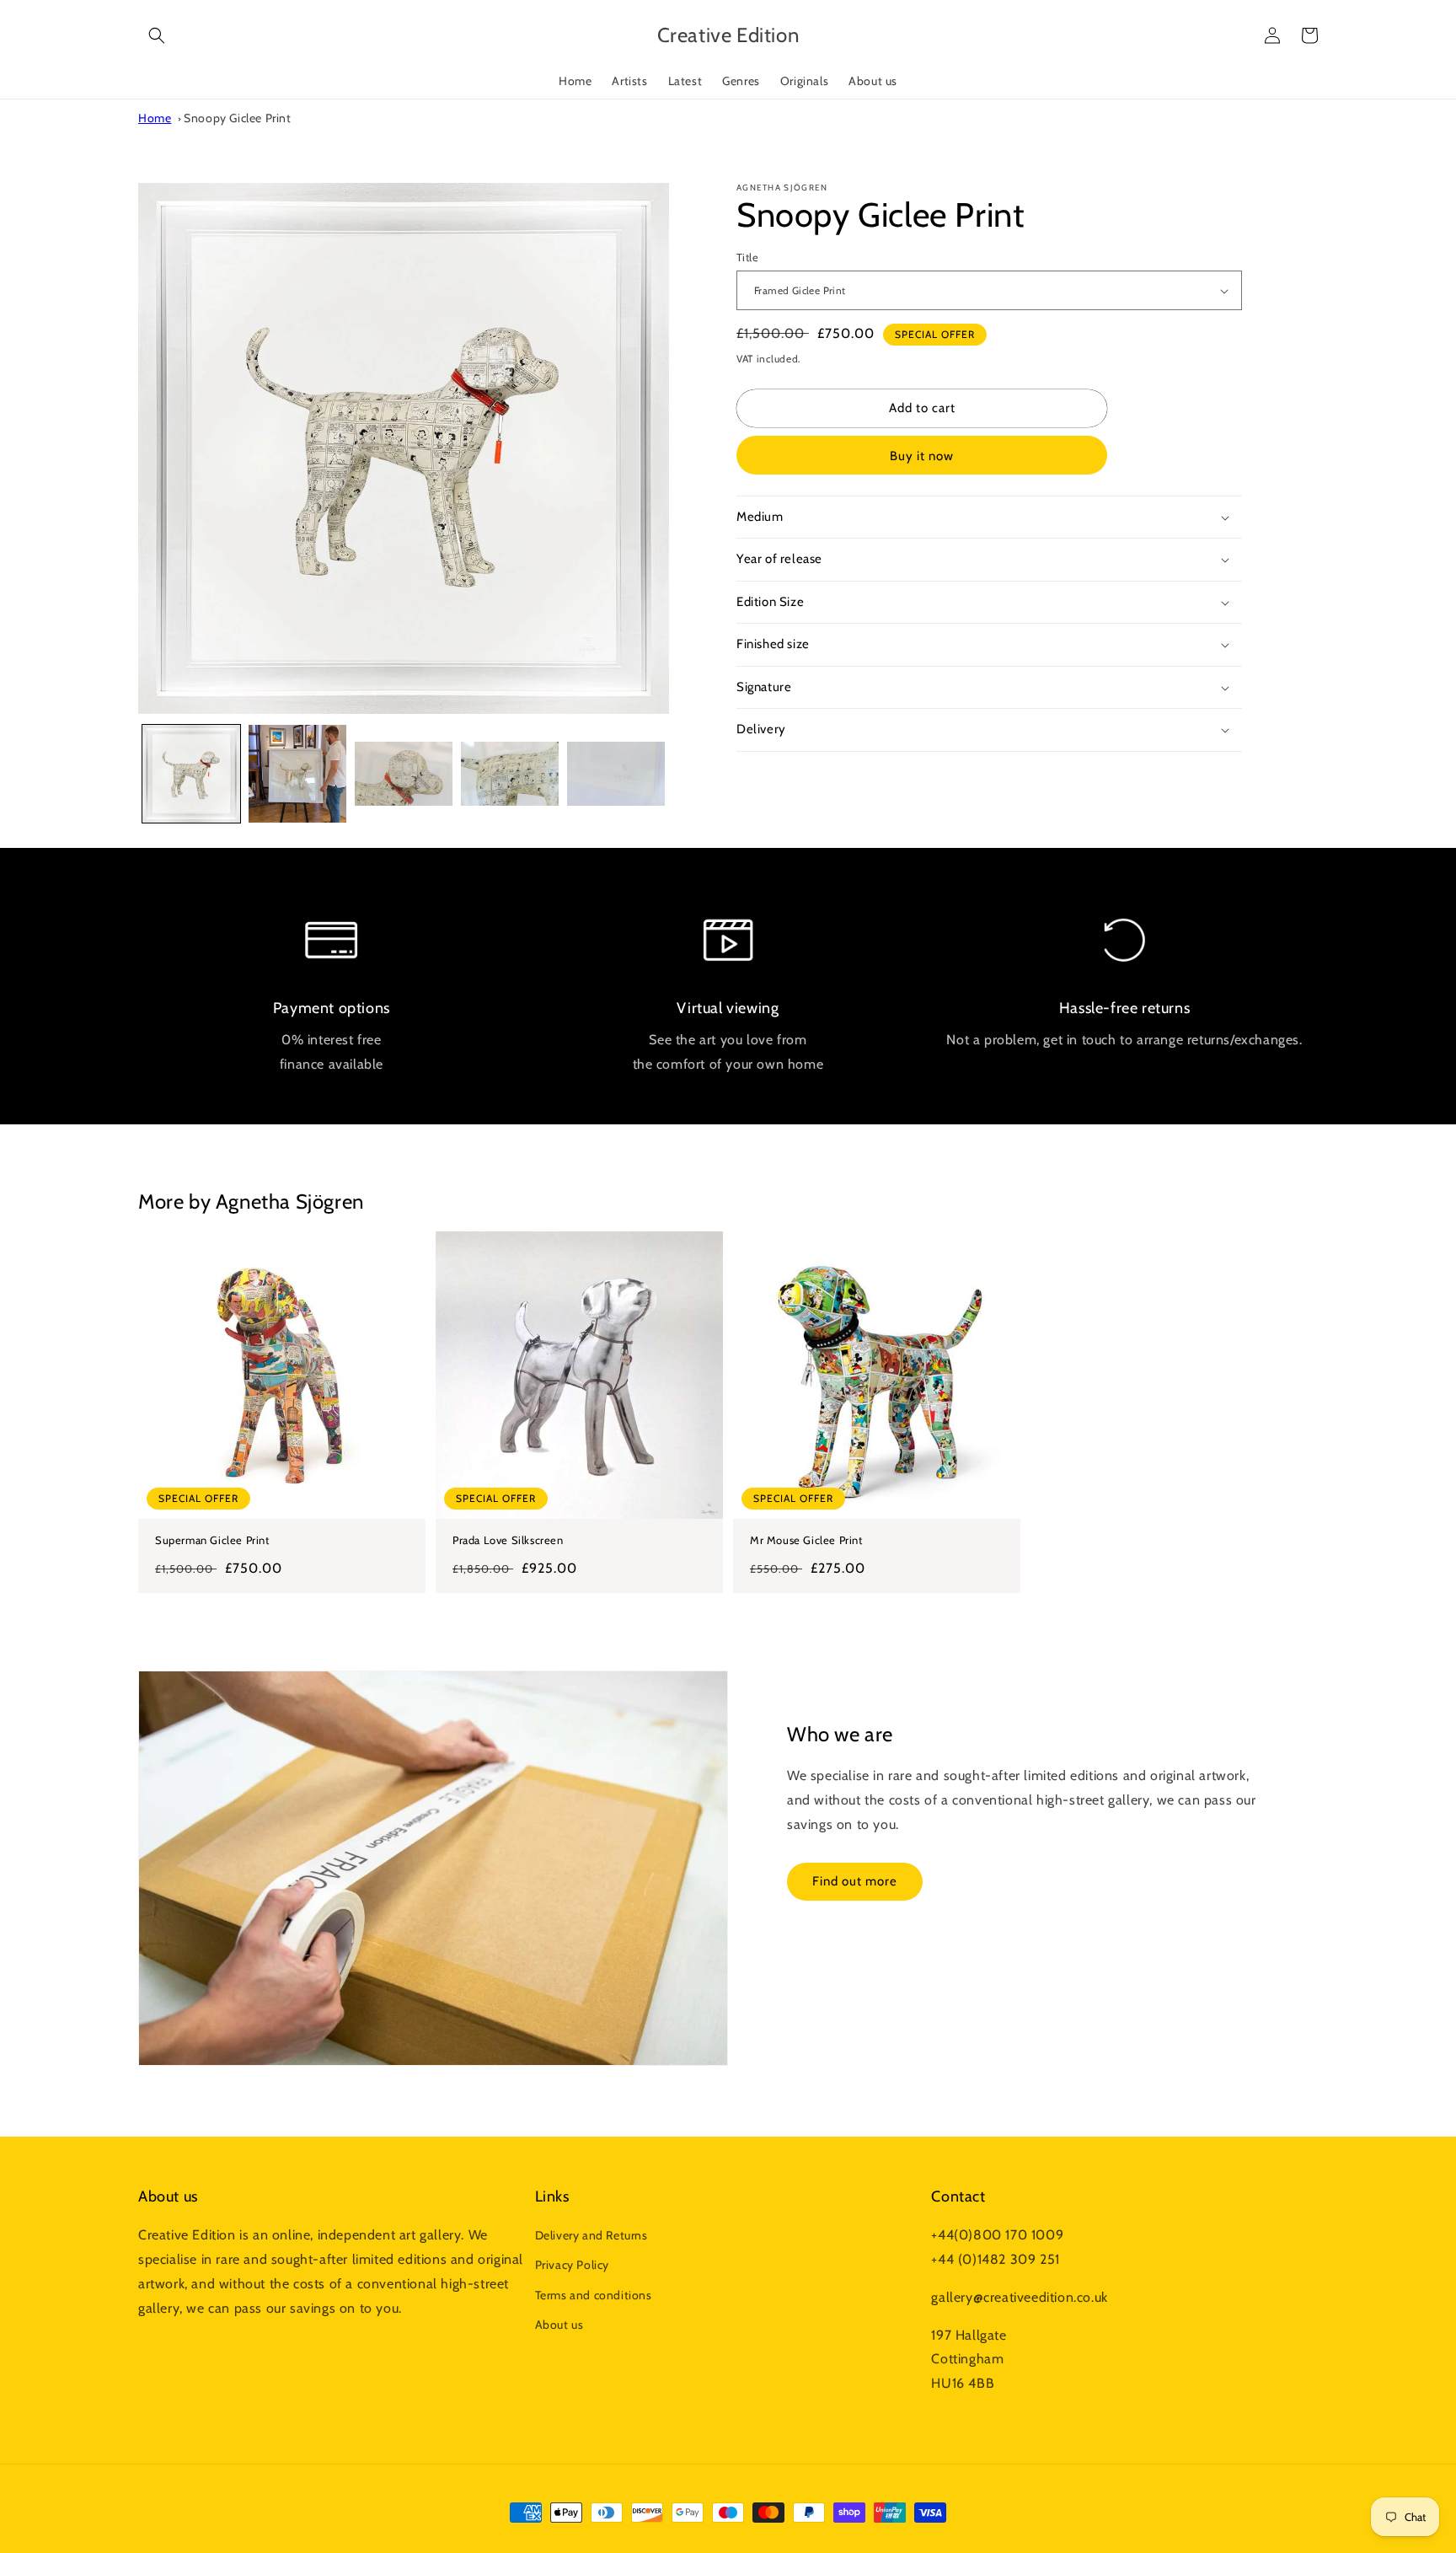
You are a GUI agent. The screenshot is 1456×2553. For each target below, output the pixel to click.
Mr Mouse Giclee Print (806, 1540)
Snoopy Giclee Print (237, 118)
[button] (157, 35)
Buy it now (922, 456)
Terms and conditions (594, 2295)
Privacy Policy (572, 2265)
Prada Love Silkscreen (508, 1540)
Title (747, 257)
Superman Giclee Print (212, 1540)
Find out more (855, 1881)
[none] (191, 774)
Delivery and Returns (591, 2235)
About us (559, 2325)
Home (155, 118)
